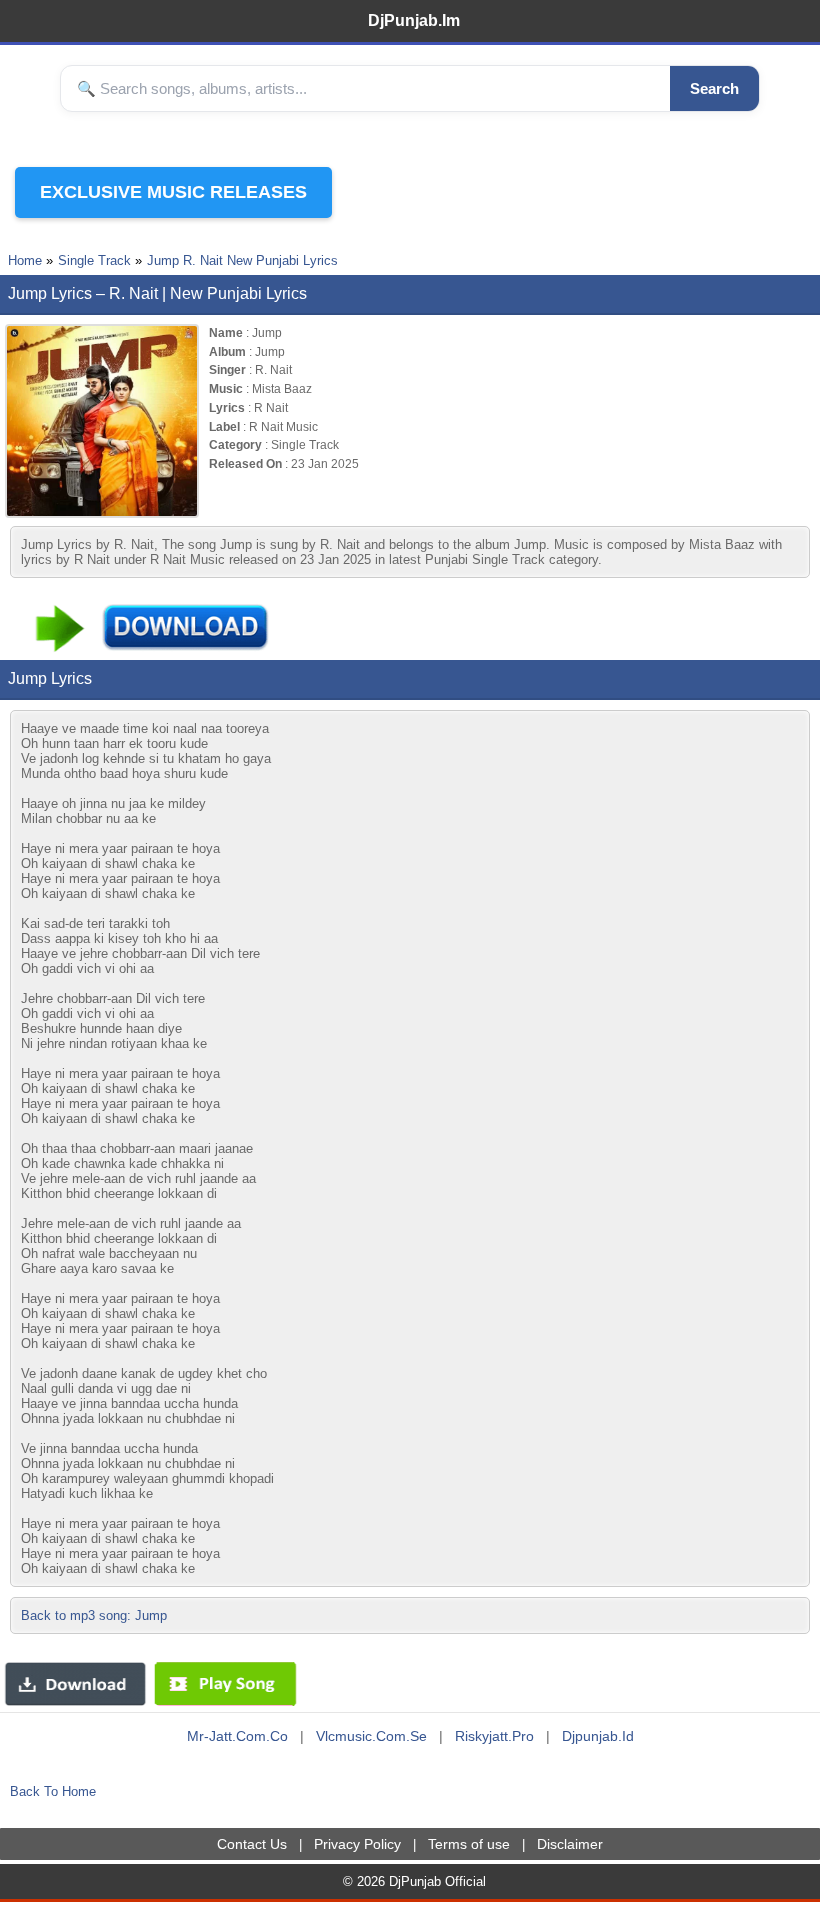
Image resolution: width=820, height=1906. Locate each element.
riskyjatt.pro (494, 1736)
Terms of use (469, 1844)
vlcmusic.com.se (371, 1736)
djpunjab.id (598, 1736)
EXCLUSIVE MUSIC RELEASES (173, 192)
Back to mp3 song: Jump (94, 1615)
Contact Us (252, 1844)
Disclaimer (570, 1844)
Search (714, 88)
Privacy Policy (357, 1844)
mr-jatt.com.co (237, 1736)
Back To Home (53, 1791)
